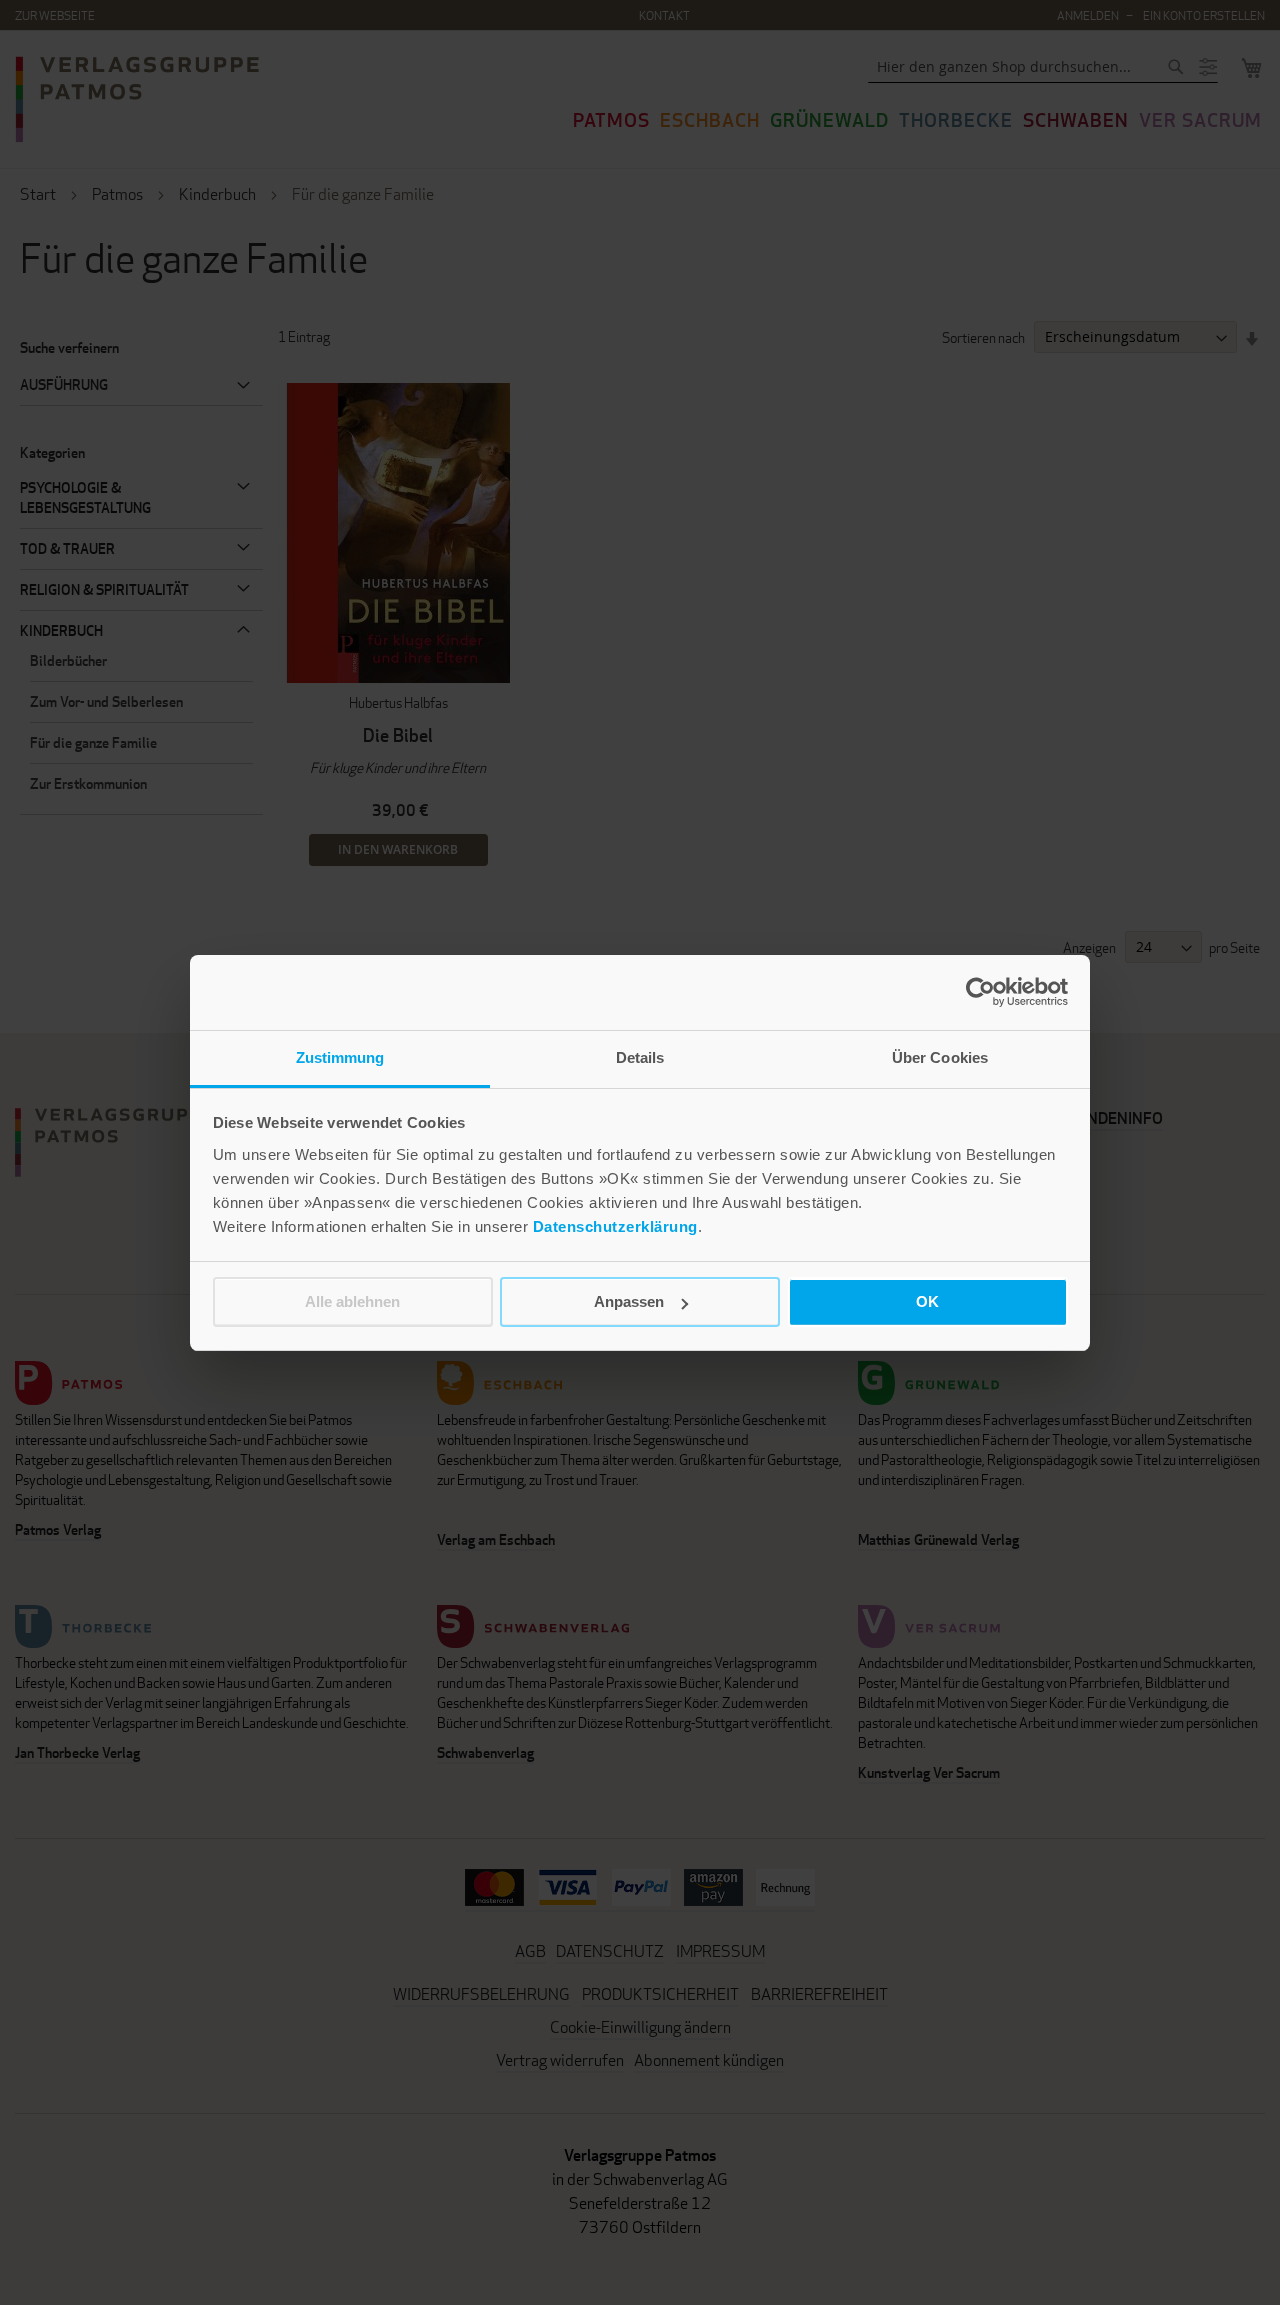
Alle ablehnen (352, 1301)
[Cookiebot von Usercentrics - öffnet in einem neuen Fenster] (980, 992)
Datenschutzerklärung (615, 1226)
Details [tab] (640, 1057)
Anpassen (629, 1301)
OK (927, 1301)
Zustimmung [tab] (340, 1057)
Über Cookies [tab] (940, 1057)
